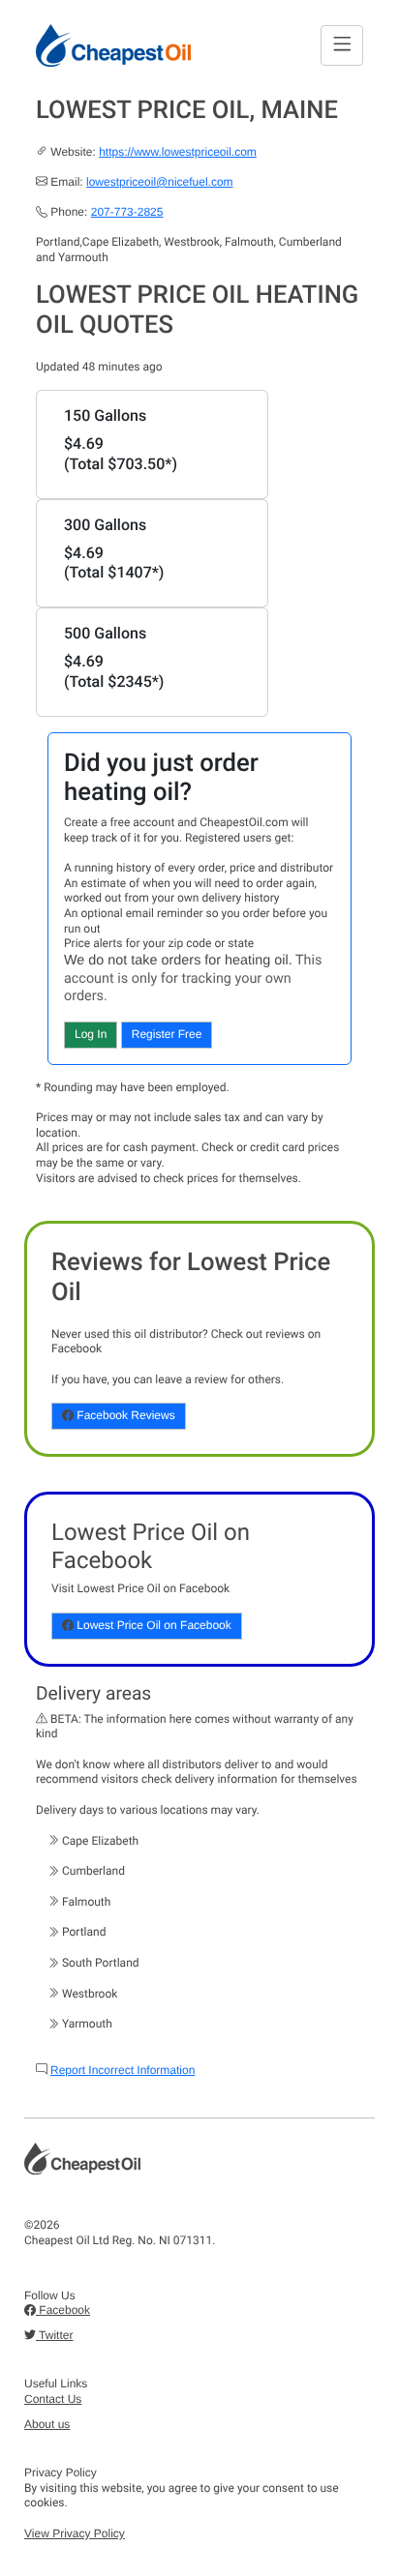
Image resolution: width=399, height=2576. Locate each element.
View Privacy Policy (75, 2533)
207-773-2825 (127, 212)
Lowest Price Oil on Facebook (153, 1625)
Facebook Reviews (124, 1415)
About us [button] (47, 2424)
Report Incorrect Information (123, 2070)
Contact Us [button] (53, 2399)
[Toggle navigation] (342, 45)
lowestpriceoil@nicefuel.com (160, 182)
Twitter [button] (54, 2335)
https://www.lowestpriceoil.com (178, 152)
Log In (91, 1034)
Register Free (167, 1034)
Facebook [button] (63, 2310)
